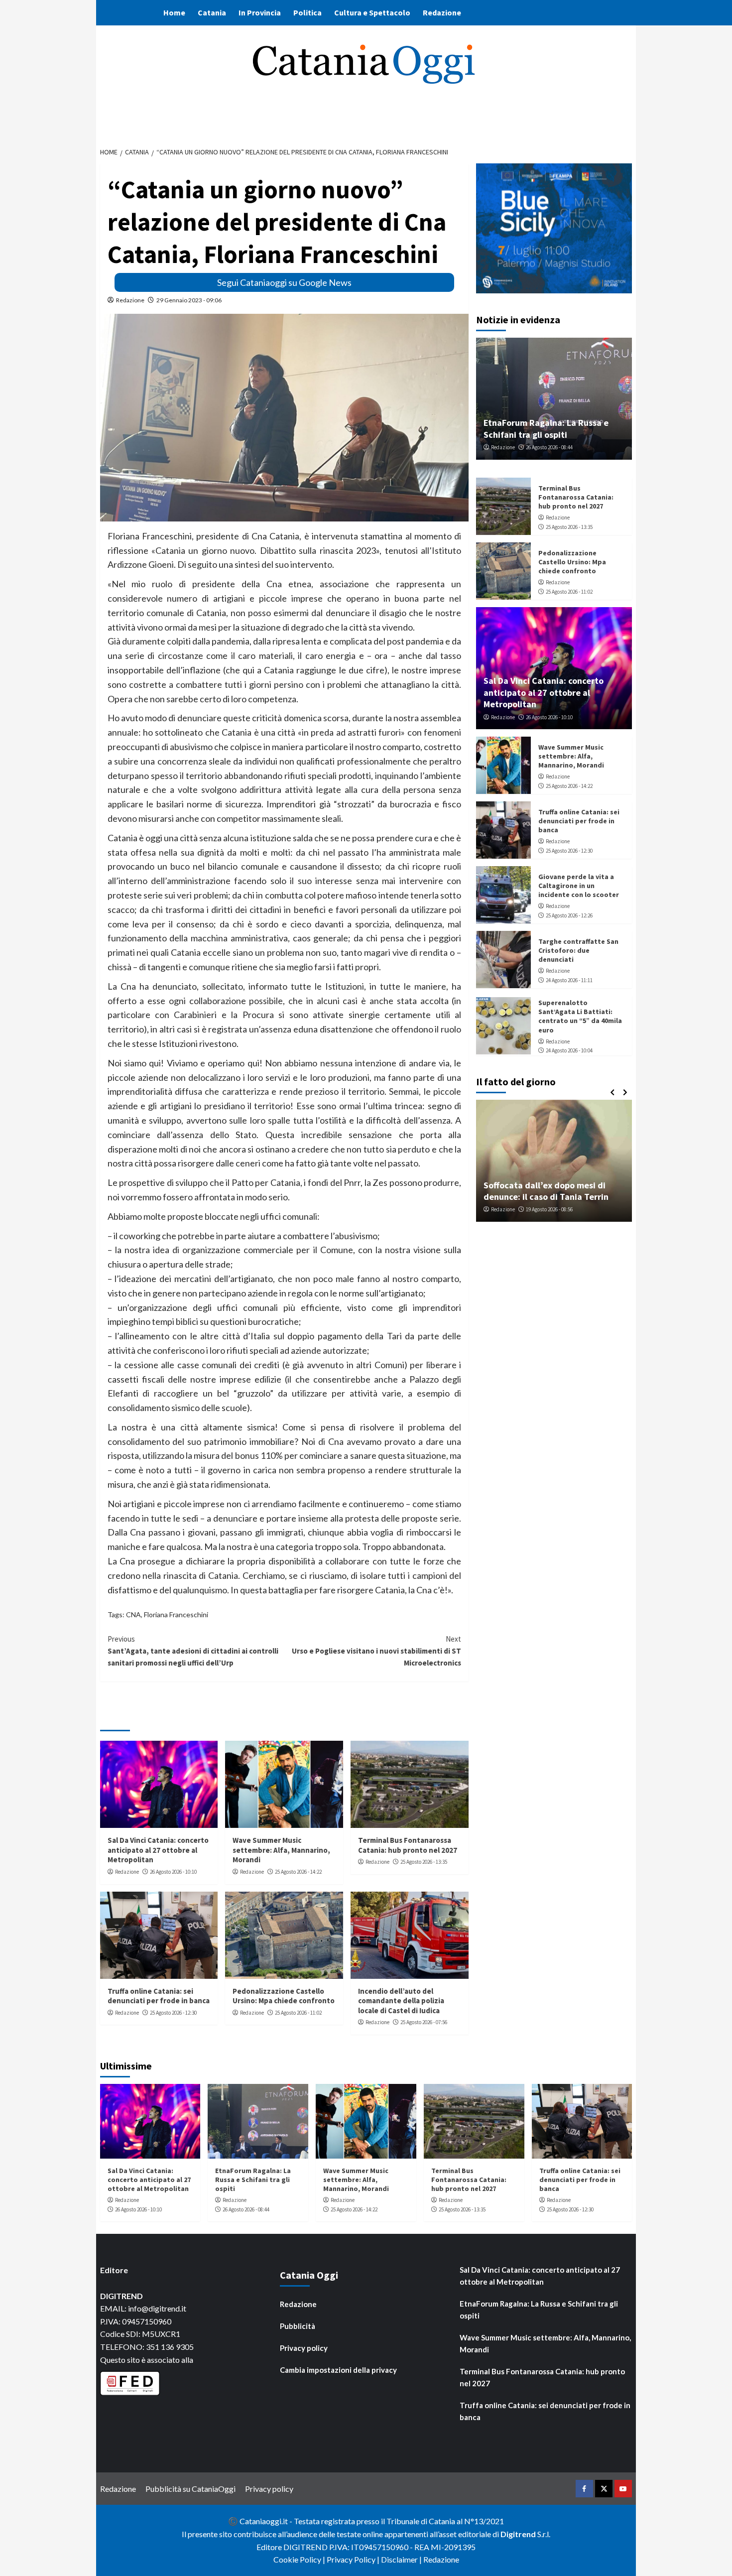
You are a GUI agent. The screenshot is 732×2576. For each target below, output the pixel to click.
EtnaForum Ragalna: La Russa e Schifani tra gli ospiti (546, 428)
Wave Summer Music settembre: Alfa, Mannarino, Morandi (281, 1850)
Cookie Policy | (300, 2559)
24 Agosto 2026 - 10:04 (569, 1051)
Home (174, 12)
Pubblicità (298, 2326)
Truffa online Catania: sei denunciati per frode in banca (159, 1996)
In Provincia (260, 12)
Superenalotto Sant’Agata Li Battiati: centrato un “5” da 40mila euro (580, 1016)
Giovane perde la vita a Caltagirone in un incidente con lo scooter (579, 886)
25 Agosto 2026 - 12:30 (173, 2013)
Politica (307, 12)
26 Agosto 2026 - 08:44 (549, 447)
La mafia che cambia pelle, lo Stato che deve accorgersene (555, 1191)
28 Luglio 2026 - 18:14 (555, 1210)
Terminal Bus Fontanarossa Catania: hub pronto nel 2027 (408, 1845)
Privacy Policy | (354, 2559)
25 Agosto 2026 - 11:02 (298, 2013)
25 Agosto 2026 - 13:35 (424, 1862)
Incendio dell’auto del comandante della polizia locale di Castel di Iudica (401, 2001)
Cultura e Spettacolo (372, 12)
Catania (212, 12)
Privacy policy (304, 2348)
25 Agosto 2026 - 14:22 (298, 1872)
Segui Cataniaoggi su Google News (284, 282)
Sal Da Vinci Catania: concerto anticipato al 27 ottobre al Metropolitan (158, 1850)
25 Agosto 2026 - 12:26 (569, 915)
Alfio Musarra (507, 1210)
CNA (133, 1614)
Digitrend (518, 2534)
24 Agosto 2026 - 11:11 (569, 980)
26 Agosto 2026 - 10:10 (173, 1872)
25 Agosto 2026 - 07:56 (424, 2022)
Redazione (442, 12)
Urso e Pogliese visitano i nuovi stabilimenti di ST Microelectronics (376, 1651)
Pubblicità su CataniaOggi (190, 2489)
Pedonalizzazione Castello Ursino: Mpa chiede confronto (284, 1996)
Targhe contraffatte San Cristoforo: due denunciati (578, 950)
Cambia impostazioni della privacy (338, 2370)
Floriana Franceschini (176, 1614)
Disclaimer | (402, 2559)
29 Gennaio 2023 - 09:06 (189, 300)
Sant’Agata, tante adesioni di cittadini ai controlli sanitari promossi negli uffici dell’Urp (193, 1651)
